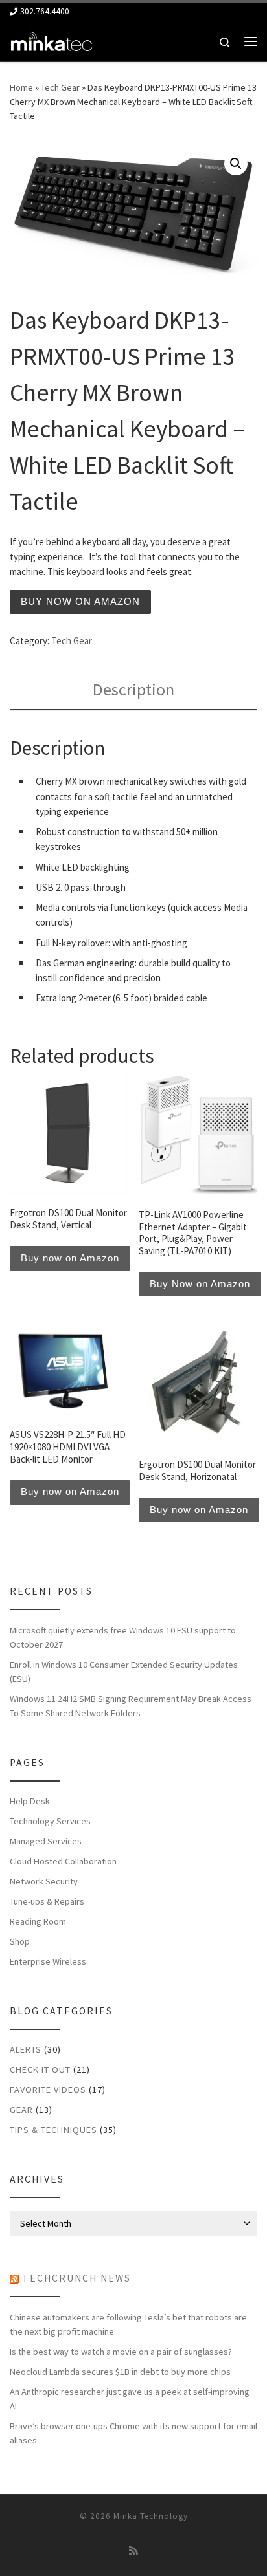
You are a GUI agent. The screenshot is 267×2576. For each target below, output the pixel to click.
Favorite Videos (48, 2090)
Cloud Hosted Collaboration (63, 1861)
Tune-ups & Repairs (47, 1901)
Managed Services (46, 1841)
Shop (20, 1941)
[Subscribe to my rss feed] (133, 2551)
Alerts (26, 2049)
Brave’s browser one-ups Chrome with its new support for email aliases (133, 2433)
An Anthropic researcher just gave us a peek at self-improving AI (130, 2399)
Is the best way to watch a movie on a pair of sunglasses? (121, 2352)
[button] (236, 164)
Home (21, 87)
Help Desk (30, 1801)
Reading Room (38, 1921)
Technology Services (50, 1821)
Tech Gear (60, 87)
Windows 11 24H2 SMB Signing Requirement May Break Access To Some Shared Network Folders (131, 1706)
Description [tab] (133, 689)
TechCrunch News (76, 2278)
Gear (21, 2110)
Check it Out (40, 2069)
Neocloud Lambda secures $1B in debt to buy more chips (120, 2372)
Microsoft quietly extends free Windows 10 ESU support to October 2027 (123, 1637)
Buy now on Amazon (80, 601)
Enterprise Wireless (48, 1961)
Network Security (44, 1881)
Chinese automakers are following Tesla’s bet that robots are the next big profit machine (128, 2324)
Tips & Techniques (53, 2130)
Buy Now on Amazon (200, 1284)
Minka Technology (151, 2516)
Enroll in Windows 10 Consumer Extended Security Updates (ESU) (124, 1672)
